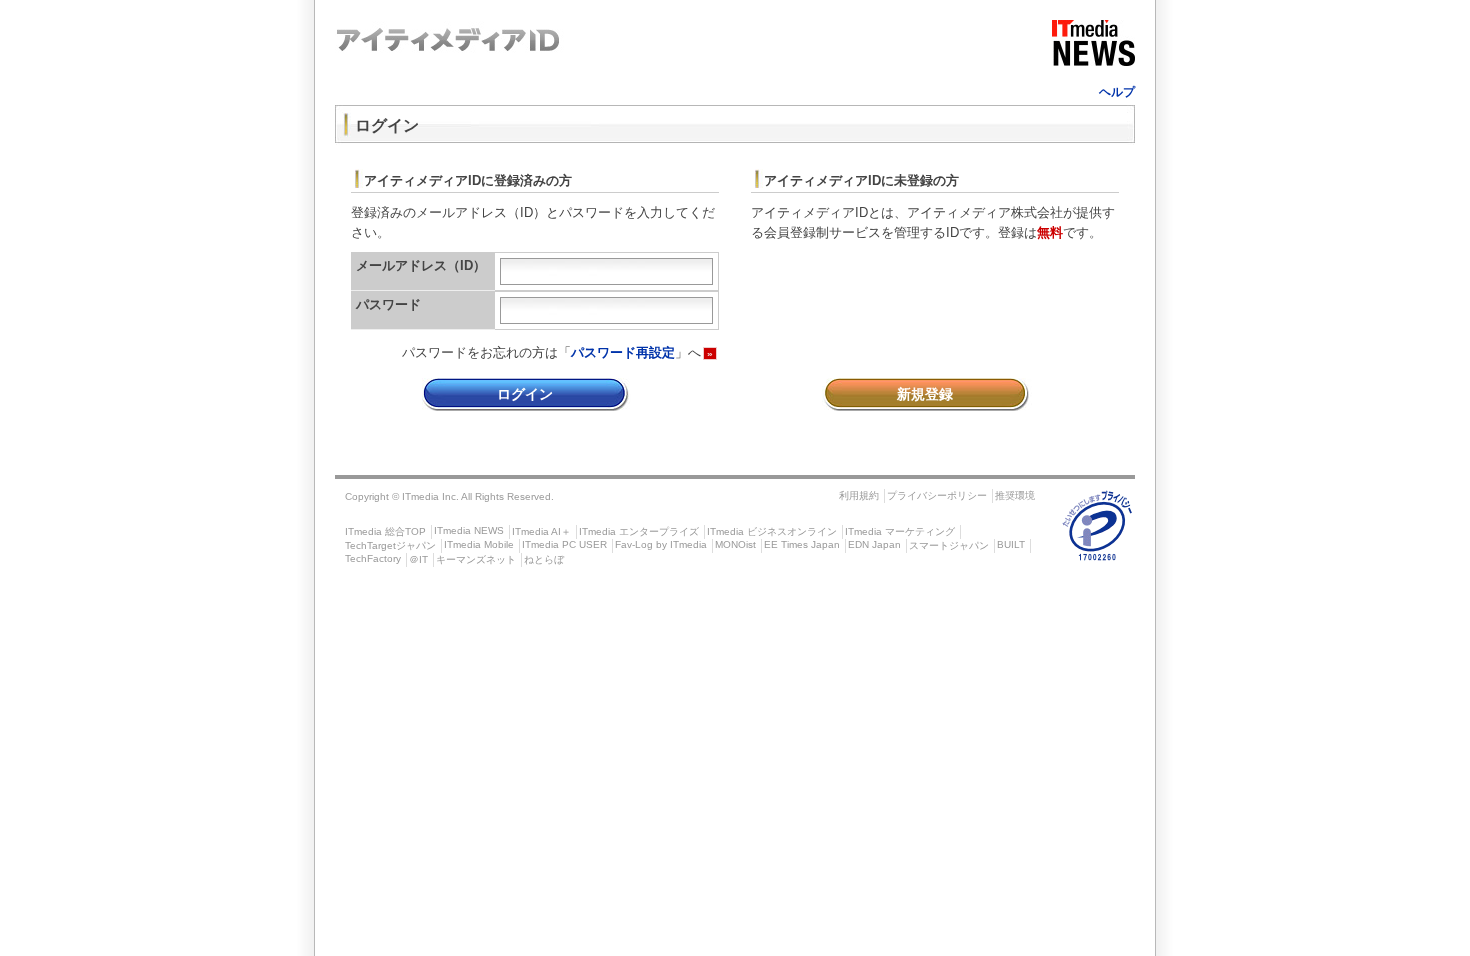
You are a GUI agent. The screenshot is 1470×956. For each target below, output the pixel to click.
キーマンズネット (476, 559)
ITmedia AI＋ (541, 531)
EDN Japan (874, 544)
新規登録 (925, 394)
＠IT (418, 559)
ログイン (525, 394)
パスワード (388, 304)
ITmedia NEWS (469, 530)
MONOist (735, 544)
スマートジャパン (949, 545)
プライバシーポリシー (937, 495)
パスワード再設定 (623, 352)
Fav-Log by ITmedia (661, 544)
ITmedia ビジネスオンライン (772, 531)
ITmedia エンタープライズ (639, 531)
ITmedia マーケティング (900, 531)
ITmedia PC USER (564, 544)
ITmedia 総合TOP (385, 531)
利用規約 (859, 495)
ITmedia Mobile (479, 544)
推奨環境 (1015, 495)
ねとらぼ (544, 559)
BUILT (1011, 544)
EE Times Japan (802, 544)
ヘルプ (1117, 92)
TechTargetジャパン (390, 545)
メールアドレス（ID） (421, 265)
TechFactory (373, 558)
